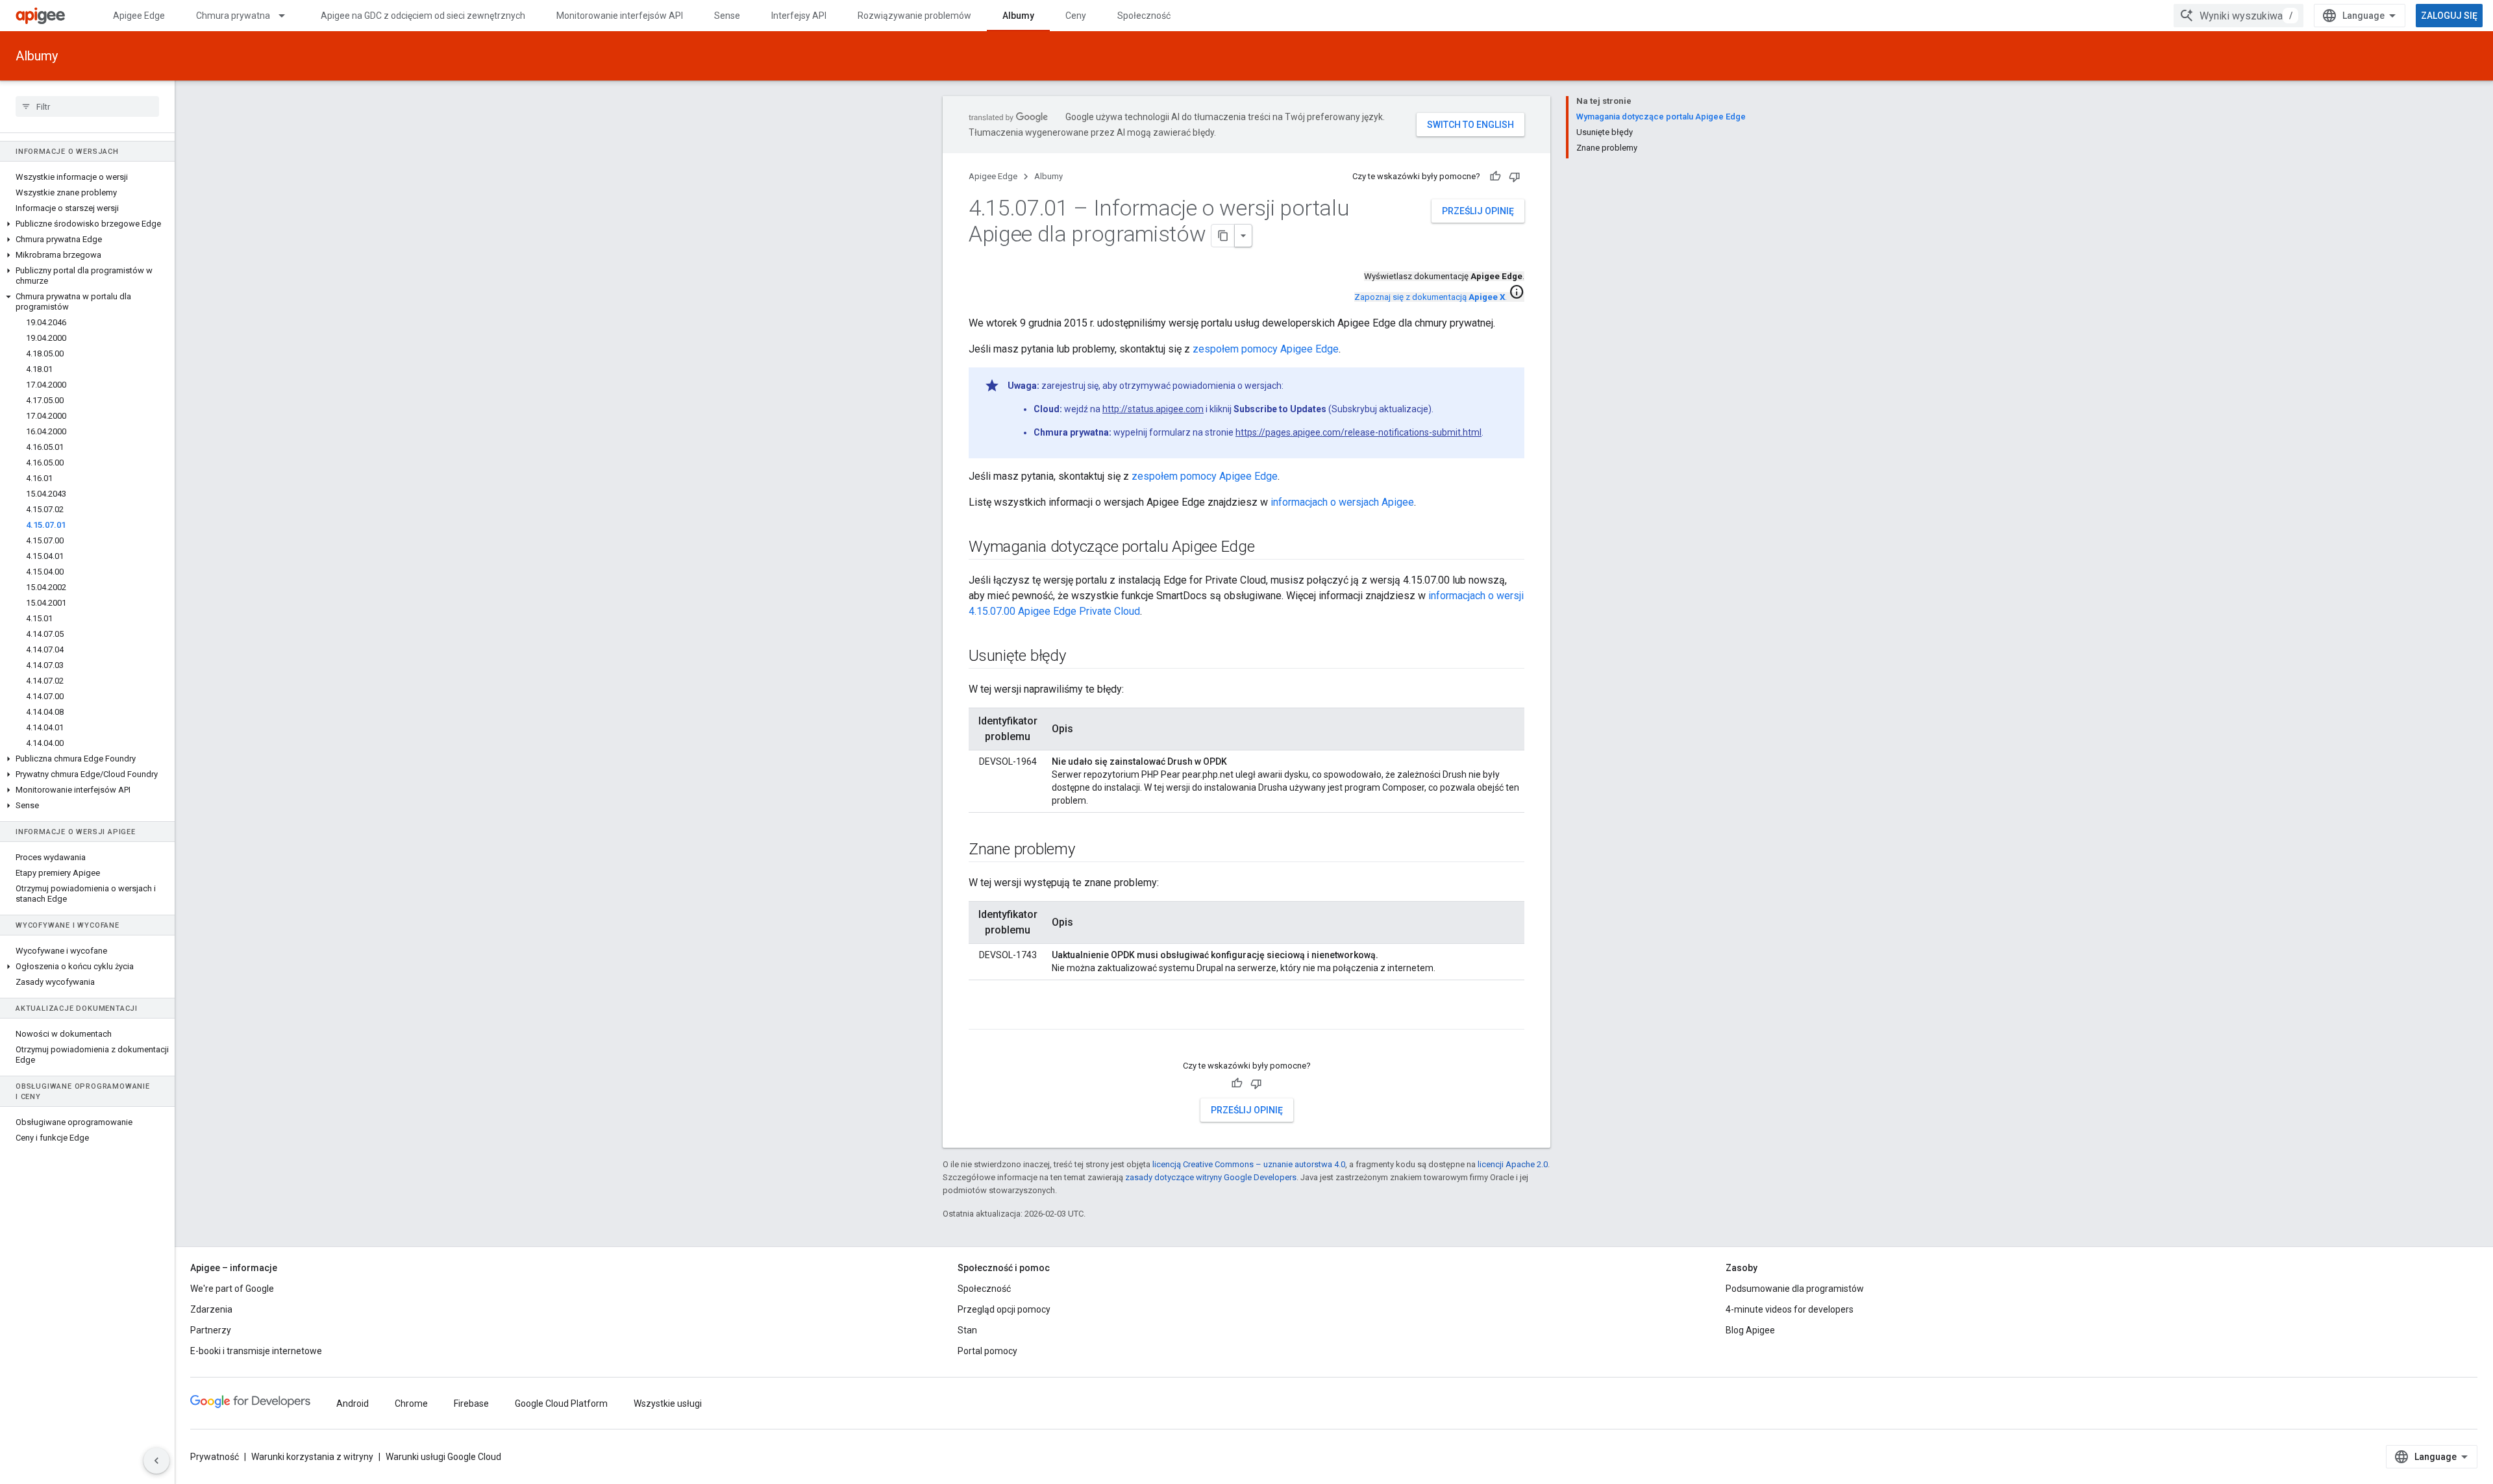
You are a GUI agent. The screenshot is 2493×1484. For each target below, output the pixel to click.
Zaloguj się (2449, 16)
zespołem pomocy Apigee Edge (1266, 349)
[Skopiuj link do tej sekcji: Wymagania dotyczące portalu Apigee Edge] (1268, 548)
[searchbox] (87, 106)
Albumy (1018, 16)
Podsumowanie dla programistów (1795, 1289)
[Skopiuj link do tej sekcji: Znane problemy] (1088, 850)
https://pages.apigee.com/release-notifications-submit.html (1358, 432)
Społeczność (1144, 16)
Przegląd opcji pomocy (1004, 1309)
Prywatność (215, 1457)
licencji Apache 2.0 (1513, 1164)
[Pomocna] (1495, 177)
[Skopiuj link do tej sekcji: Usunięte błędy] (1079, 657)
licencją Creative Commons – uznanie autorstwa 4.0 (1249, 1164)
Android (353, 1404)
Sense (727, 16)
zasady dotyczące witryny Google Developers (1211, 1177)
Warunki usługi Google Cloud (443, 1457)
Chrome (411, 1404)
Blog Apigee (1750, 1330)
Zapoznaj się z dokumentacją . (1431, 297)
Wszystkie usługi (668, 1404)
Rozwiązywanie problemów (914, 16)
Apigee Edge (139, 16)
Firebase (471, 1404)
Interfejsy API (799, 16)
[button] (87, 224)
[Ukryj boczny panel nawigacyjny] (156, 1461)
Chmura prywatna (233, 16)
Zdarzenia (211, 1309)
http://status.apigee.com (1153, 409)
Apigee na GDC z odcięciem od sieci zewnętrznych (423, 16)
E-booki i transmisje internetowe (256, 1351)
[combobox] (2239, 16)
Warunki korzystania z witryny (312, 1457)
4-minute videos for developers (1790, 1309)
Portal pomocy (987, 1351)
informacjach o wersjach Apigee (1342, 502)
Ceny (1076, 16)
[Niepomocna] (1515, 177)
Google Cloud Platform (561, 1404)
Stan (967, 1330)
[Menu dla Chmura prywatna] (288, 16)
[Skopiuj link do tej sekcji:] (982, 1018)
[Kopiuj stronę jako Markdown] (1223, 236)
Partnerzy (211, 1330)
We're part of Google (232, 1289)
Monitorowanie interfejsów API (620, 16)
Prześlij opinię (1478, 211)
